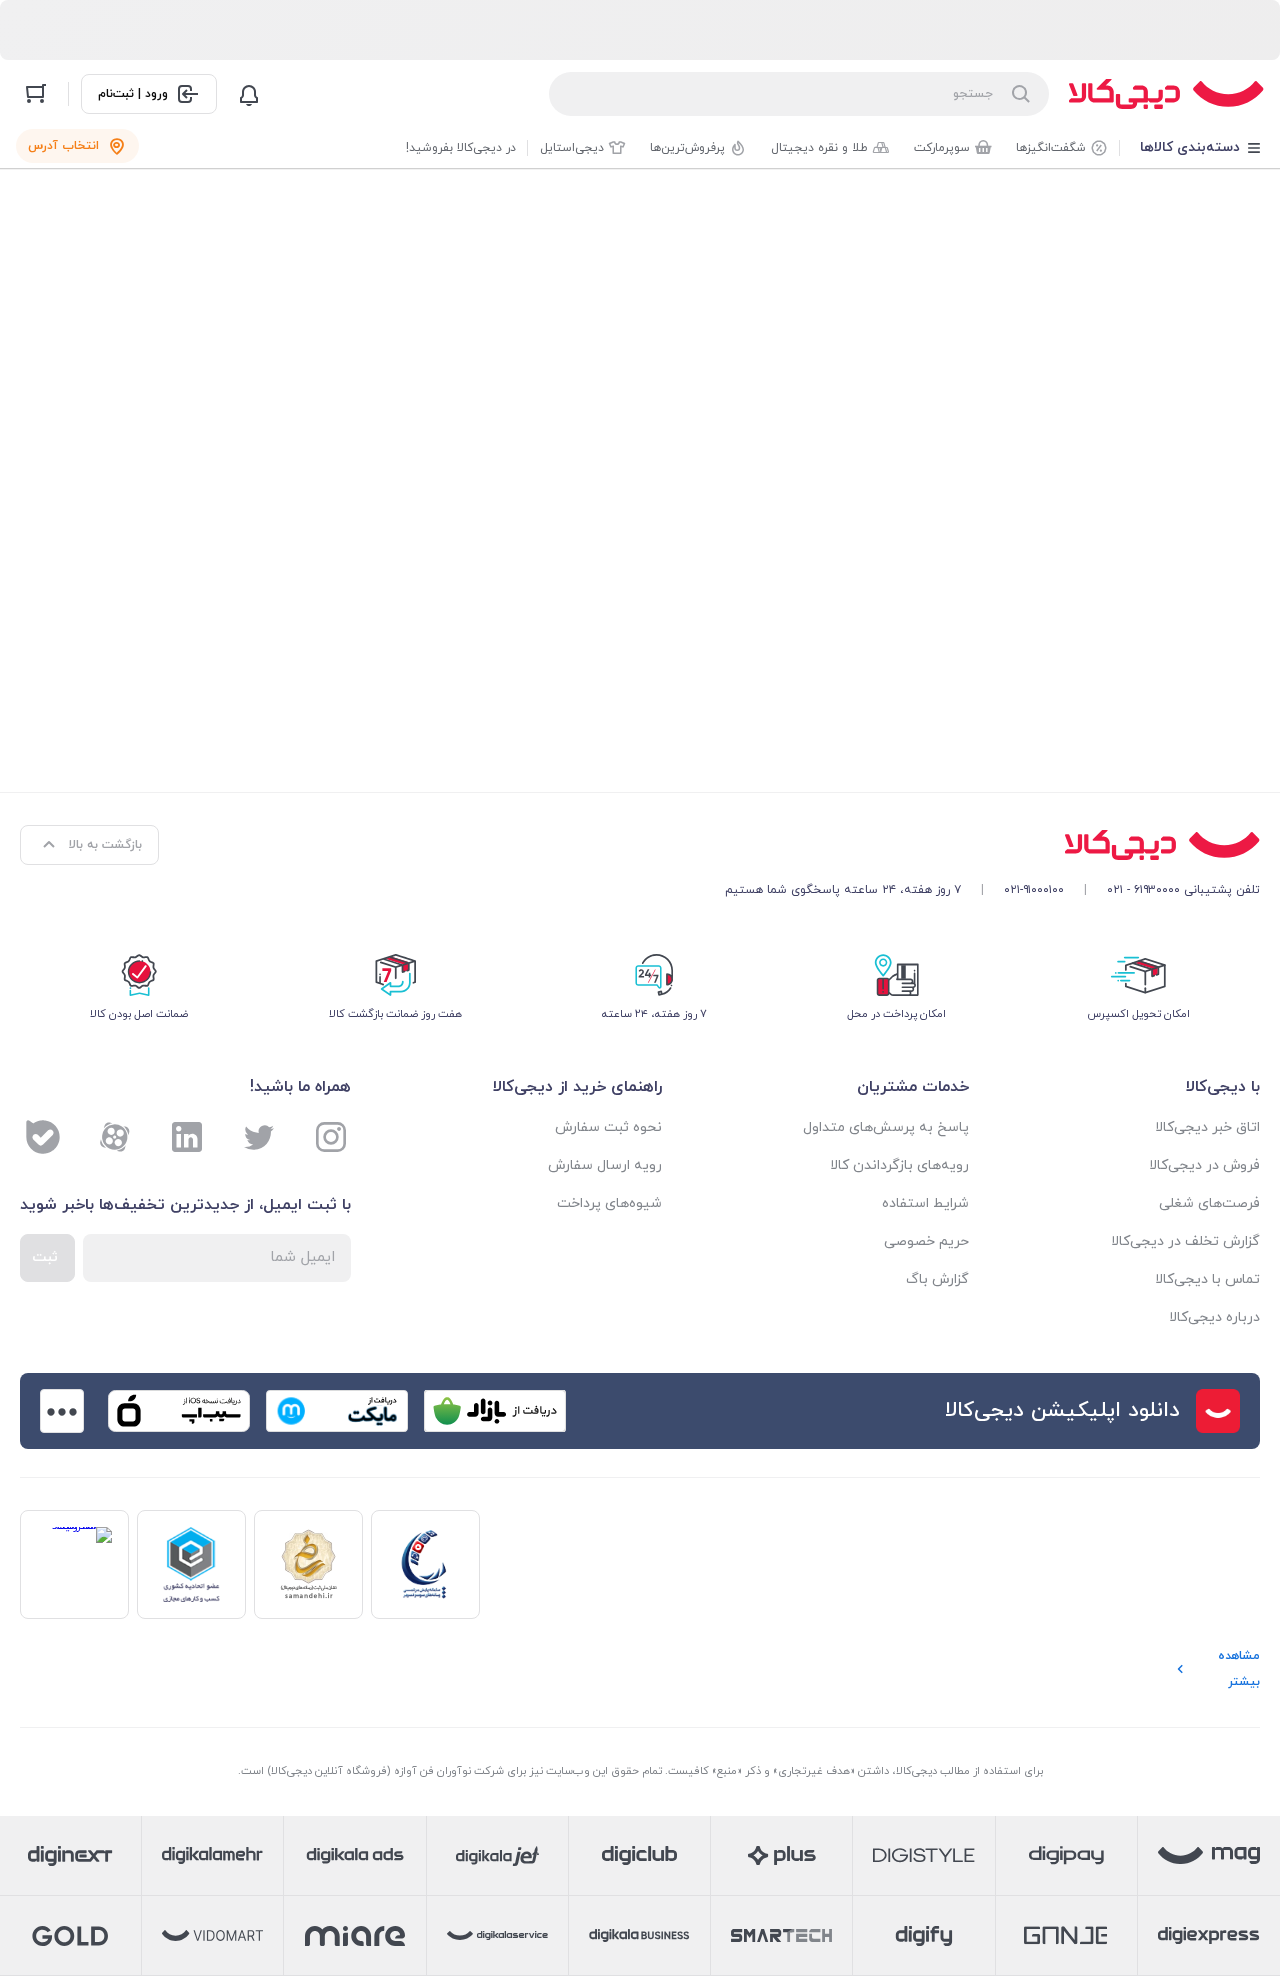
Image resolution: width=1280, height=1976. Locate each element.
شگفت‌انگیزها (1051, 148)
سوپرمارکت (942, 148)
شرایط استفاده (925, 1203)
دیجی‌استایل (572, 148)
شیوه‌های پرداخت (609, 1203)
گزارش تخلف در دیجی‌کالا (1185, 1241)
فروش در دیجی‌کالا (1204, 1165)
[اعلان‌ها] (249, 94)
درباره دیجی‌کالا (1214, 1317)
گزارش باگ (937, 1279)
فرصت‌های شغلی (1209, 1203)
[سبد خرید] (36, 94)
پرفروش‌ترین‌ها (687, 148)
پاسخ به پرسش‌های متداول (886, 1127)
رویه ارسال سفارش (605, 1165)
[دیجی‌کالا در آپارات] (115, 1137)
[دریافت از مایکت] (337, 1411)
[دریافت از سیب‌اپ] (179, 1411)
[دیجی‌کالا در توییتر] (259, 1137)
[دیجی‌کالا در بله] (43, 1137)
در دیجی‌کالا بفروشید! (461, 148)
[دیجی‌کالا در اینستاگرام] (331, 1137)
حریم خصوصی (926, 1241)
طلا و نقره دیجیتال (819, 148)
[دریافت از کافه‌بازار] (495, 1411)
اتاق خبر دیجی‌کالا (1207, 1127)
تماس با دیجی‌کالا (1207, 1279)
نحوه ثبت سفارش (608, 1127)
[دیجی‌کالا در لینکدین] (187, 1137)
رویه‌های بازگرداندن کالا (899, 1165)
